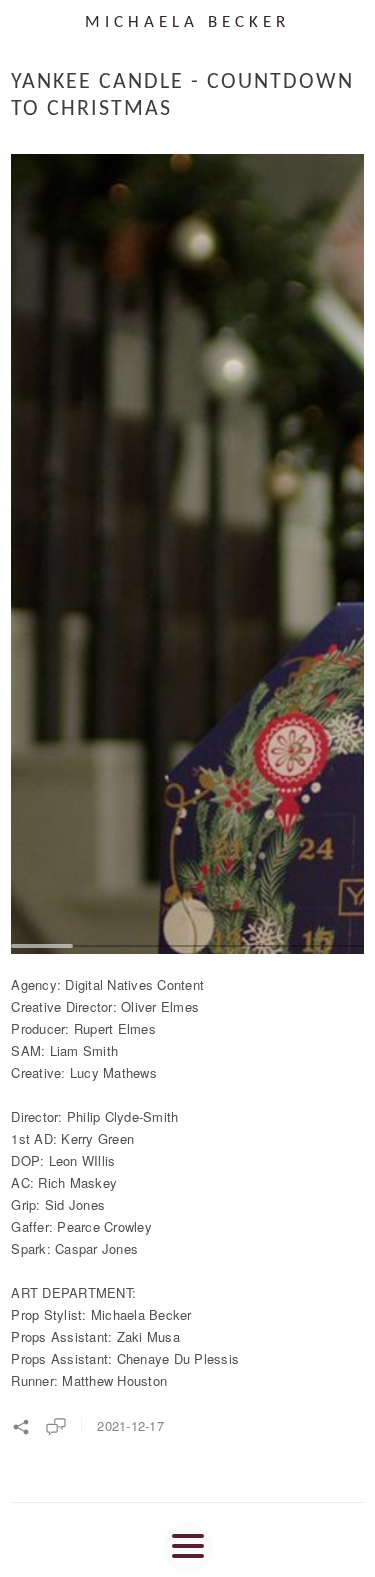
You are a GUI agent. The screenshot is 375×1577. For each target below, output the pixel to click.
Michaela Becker (187, 22)
